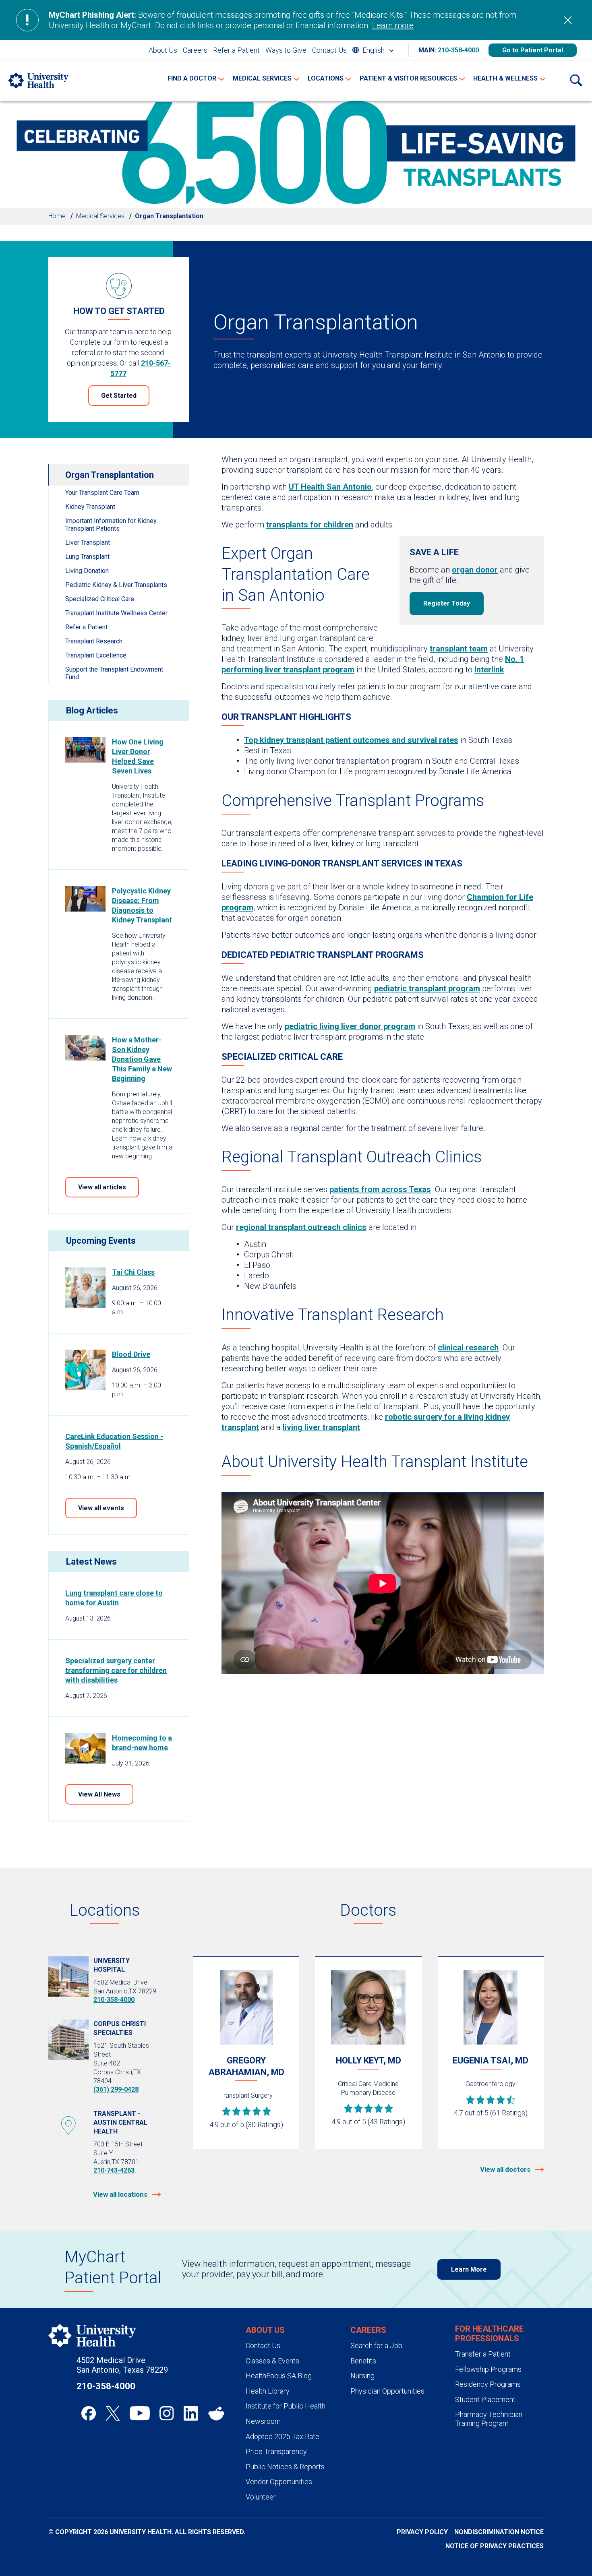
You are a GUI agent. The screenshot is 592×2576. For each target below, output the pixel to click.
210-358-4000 (458, 50)
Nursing (362, 2376)
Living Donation (87, 571)
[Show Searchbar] (576, 81)
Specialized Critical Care (100, 599)
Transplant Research (94, 641)
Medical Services (100, 216)
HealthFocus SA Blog (279, 2376)
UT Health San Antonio (330, 487)
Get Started (119, 396)
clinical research (468, 1348)
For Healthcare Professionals (489, 2334)
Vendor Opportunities (279, 2482)
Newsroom (263, 2421)
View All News (99, 1794)
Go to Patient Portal (533, 50)
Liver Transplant (88, 543)
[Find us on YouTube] (140, 2413)
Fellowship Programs (488, 2369)
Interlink (489, 670)
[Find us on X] (113, 2413)
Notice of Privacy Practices (495, 2546)
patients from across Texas (380, 1189)
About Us (163, 50)
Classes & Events (272, 2361)
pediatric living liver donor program (350, 1026)
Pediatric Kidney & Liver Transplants (116, 585)
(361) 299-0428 (116, 2089)
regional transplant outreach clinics (301, 1227)
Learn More (469, 2269)
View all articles (102, 1187)
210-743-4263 (114, 2170)
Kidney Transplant (90, 507)
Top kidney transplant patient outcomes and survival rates (351, 740)
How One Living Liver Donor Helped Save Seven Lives (138, 756)
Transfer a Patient (483, 2354)
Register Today (447, 603)
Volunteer (261, 2497)
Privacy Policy (422, 2532)
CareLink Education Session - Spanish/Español (114, 1441)
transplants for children (310, 525)
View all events (101, 1508)
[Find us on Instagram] (167, 2413)
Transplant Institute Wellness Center (116, 613)
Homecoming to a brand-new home (142, 1743)
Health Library (268, 2391)
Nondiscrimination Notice (499, 2532)
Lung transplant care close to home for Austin (114, 1598)
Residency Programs (488, 2384)
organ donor (475, 570)
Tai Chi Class (133, 1272)
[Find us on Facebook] (89, 2413)
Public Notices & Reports (285, 2467)
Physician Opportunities (387, 2391)
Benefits (363, 2361)
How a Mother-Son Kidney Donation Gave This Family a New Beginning (142, 1059)
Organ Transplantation (110, 475)
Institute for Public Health (286, 2406)
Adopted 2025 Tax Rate (283, 2436)
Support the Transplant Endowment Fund (114, 673)
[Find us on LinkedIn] (191, 2413)
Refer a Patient (236, 50)
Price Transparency (276, 2451)
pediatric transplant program (427, 988)
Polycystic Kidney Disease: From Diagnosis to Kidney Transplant (142, 905)
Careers (195, 50)
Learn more (393, 25)
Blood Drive (131, 1354)
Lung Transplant (87, 557)
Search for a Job (376, 2345)
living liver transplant (321, 1427)
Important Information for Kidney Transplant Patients (111, 525)
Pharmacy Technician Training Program (489, 2419)
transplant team (459, 649)
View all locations (121, 2194)
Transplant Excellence (96, 655)
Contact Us (329, 50)
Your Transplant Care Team (102, 493)
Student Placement (485, 2399)
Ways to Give (286, 50)
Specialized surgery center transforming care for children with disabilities (116, 1670)
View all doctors (506, 2169)
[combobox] (373, 50)
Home (57, 216)
